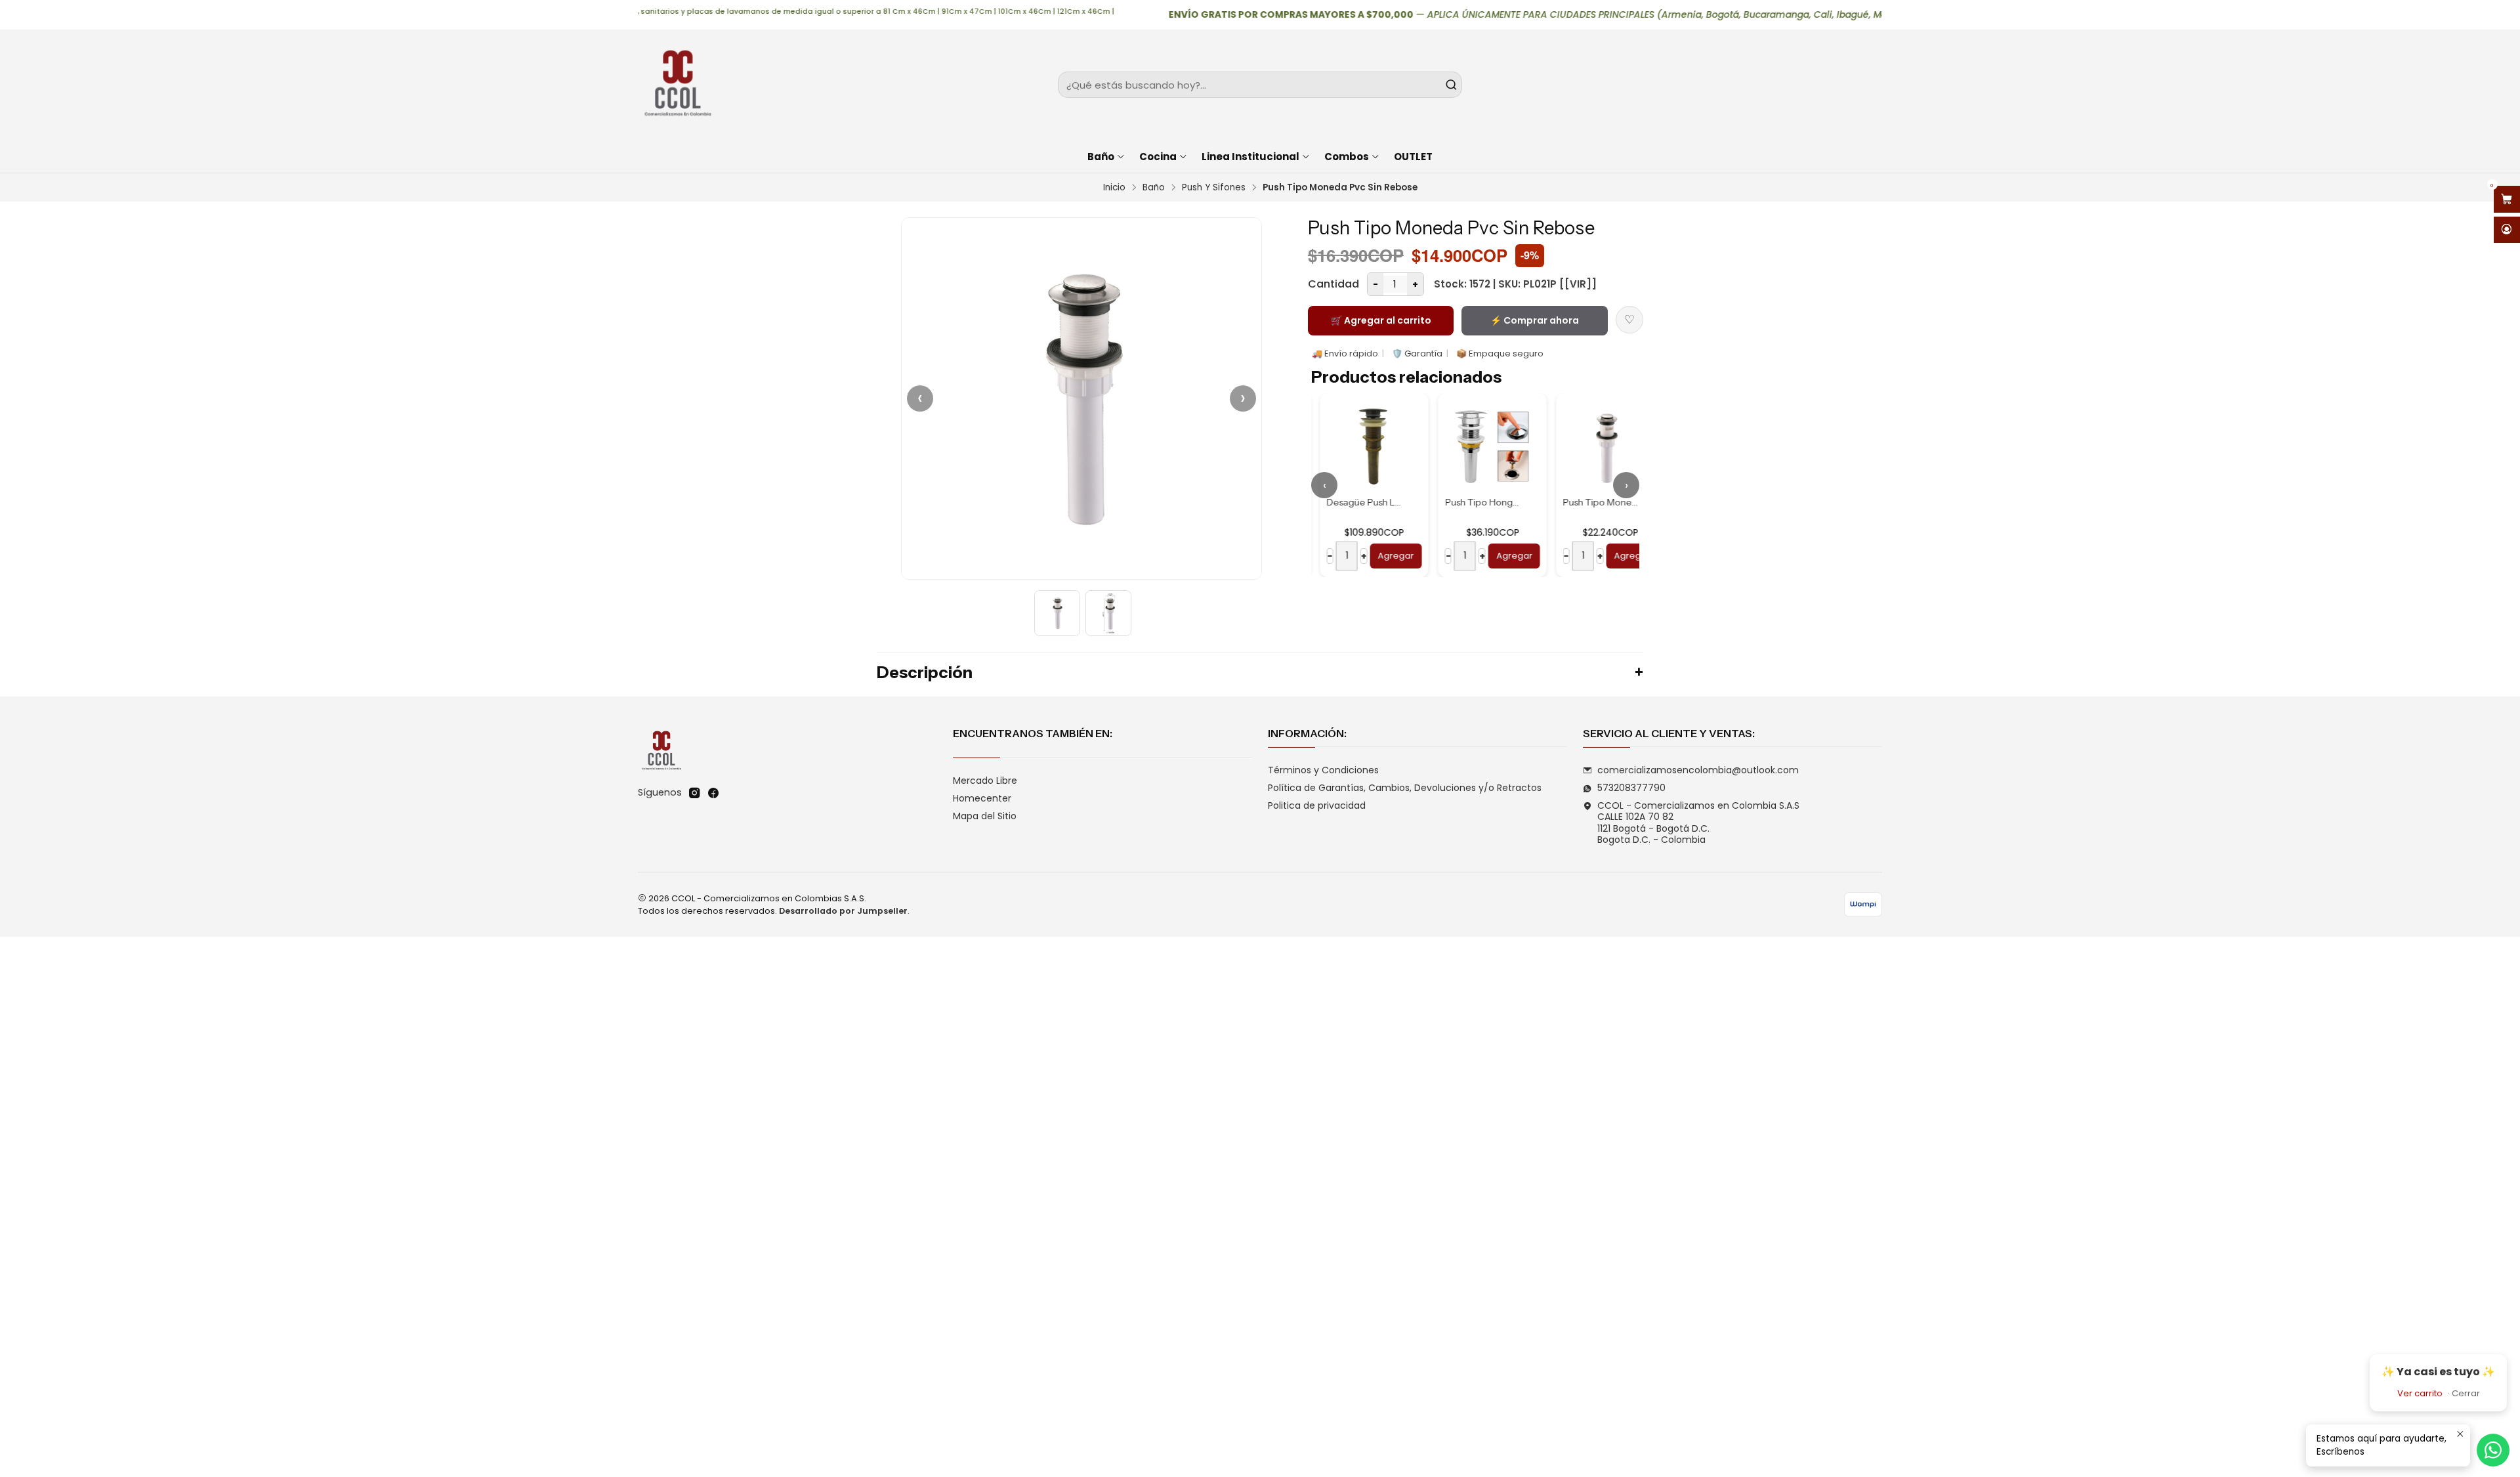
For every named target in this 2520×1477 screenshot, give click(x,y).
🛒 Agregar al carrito (1381, 320)
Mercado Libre (985, 781)
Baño (1154, 188)
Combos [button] (1347, 157)
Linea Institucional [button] (1250, 157)
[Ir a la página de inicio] (677, 85)
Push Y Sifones (1214, 188)
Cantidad (1333, 284)
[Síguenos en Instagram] (694, 793)
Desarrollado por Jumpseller (843, 911)
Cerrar (2466, 1393)
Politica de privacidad (1317, 805)
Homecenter (982, 798)
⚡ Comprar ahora (1535, 320)
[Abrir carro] (2507, 199)
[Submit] (1451, 85)
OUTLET (1413, 157)
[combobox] (1260, 85)
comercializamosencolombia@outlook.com (1698, 770)
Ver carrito (2420, 1393)
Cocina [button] (1158, 157)
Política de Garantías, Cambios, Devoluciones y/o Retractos (1405, 788)
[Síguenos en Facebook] (713, 793)
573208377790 (1631, 788)
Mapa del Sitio (985, 816)
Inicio (1114, 188)
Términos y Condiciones (1323, 770)
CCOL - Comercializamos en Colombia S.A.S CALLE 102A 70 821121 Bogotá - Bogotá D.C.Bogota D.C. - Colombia (1698, 823)
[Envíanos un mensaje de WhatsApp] (2493, 1450)
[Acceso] (2507, 230)
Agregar (1387, 556)
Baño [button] (1101, 157)
